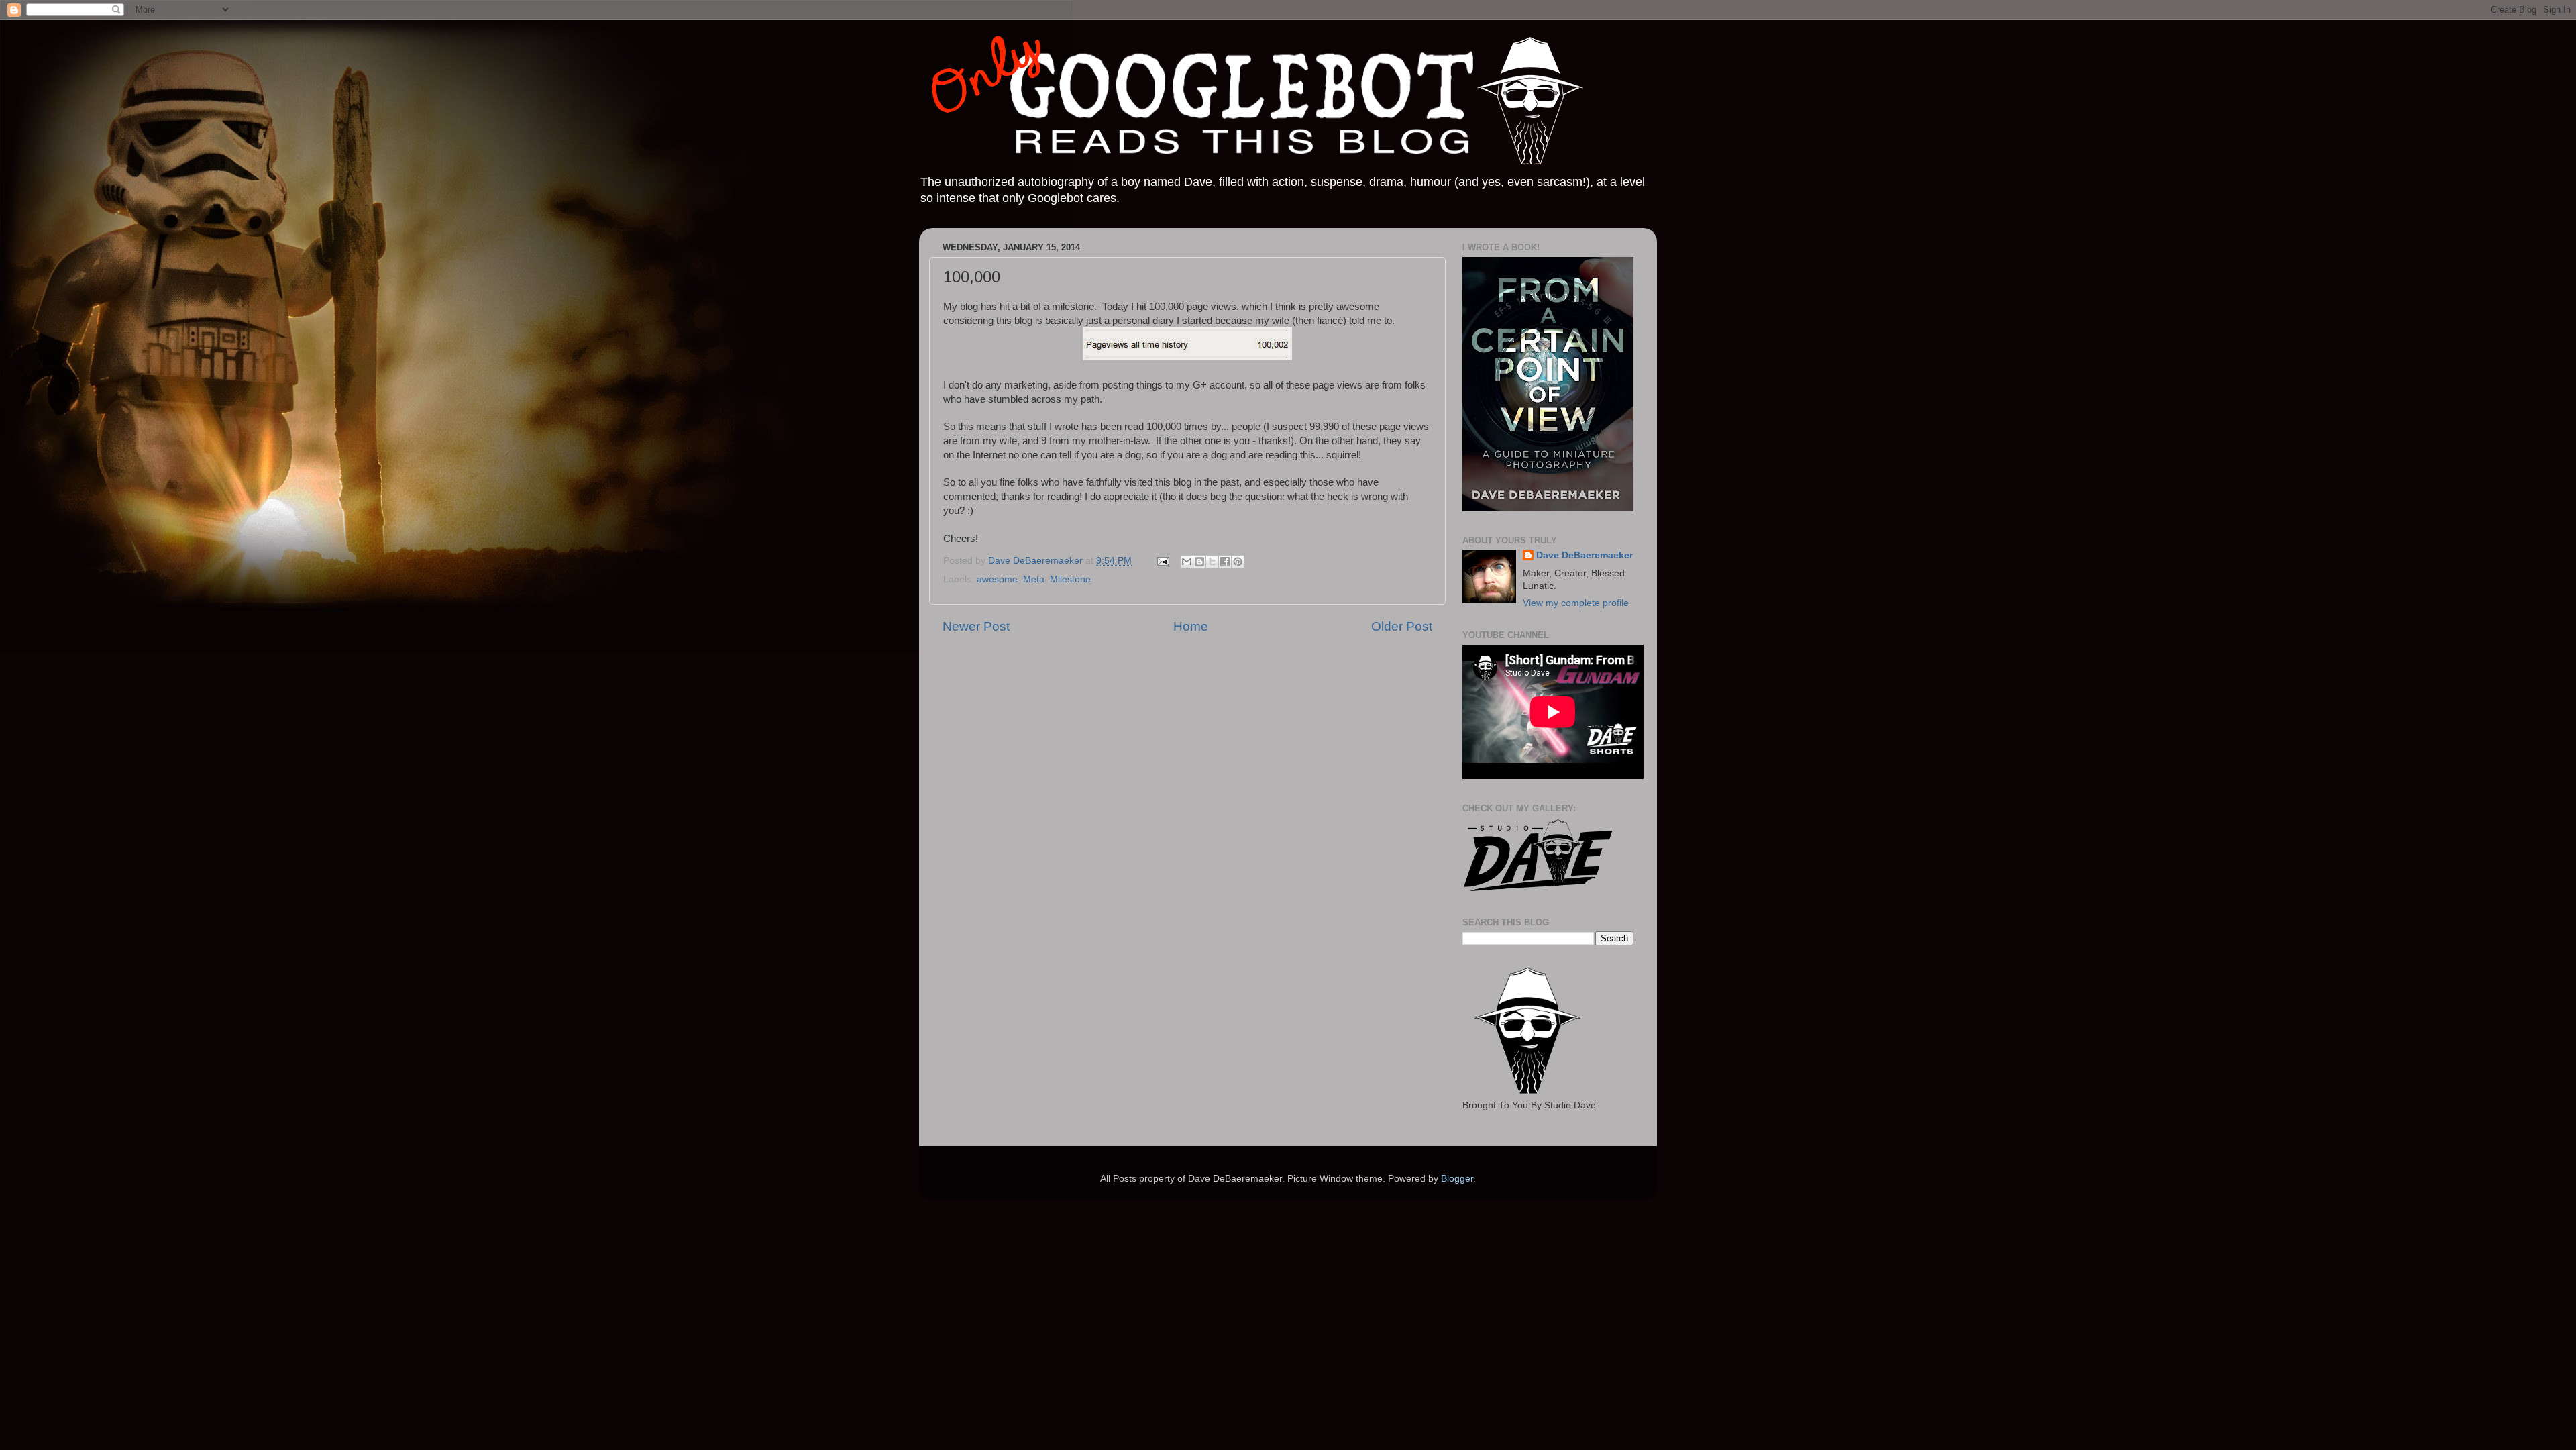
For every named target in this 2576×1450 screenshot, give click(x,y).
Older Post (1402, 626)
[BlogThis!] (1199, 562)
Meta (1034, 579)
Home (1191, 626)
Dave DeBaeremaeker (1585, 555)
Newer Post (976, 626)
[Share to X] (1212, 562)
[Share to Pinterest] (1238, 562)
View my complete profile (1576, 603)
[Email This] (1187, 562)
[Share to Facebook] (1225, 562)
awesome (997, 579)
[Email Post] (1162, 561)
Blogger (1457, 1179)
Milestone (1070, 579)
